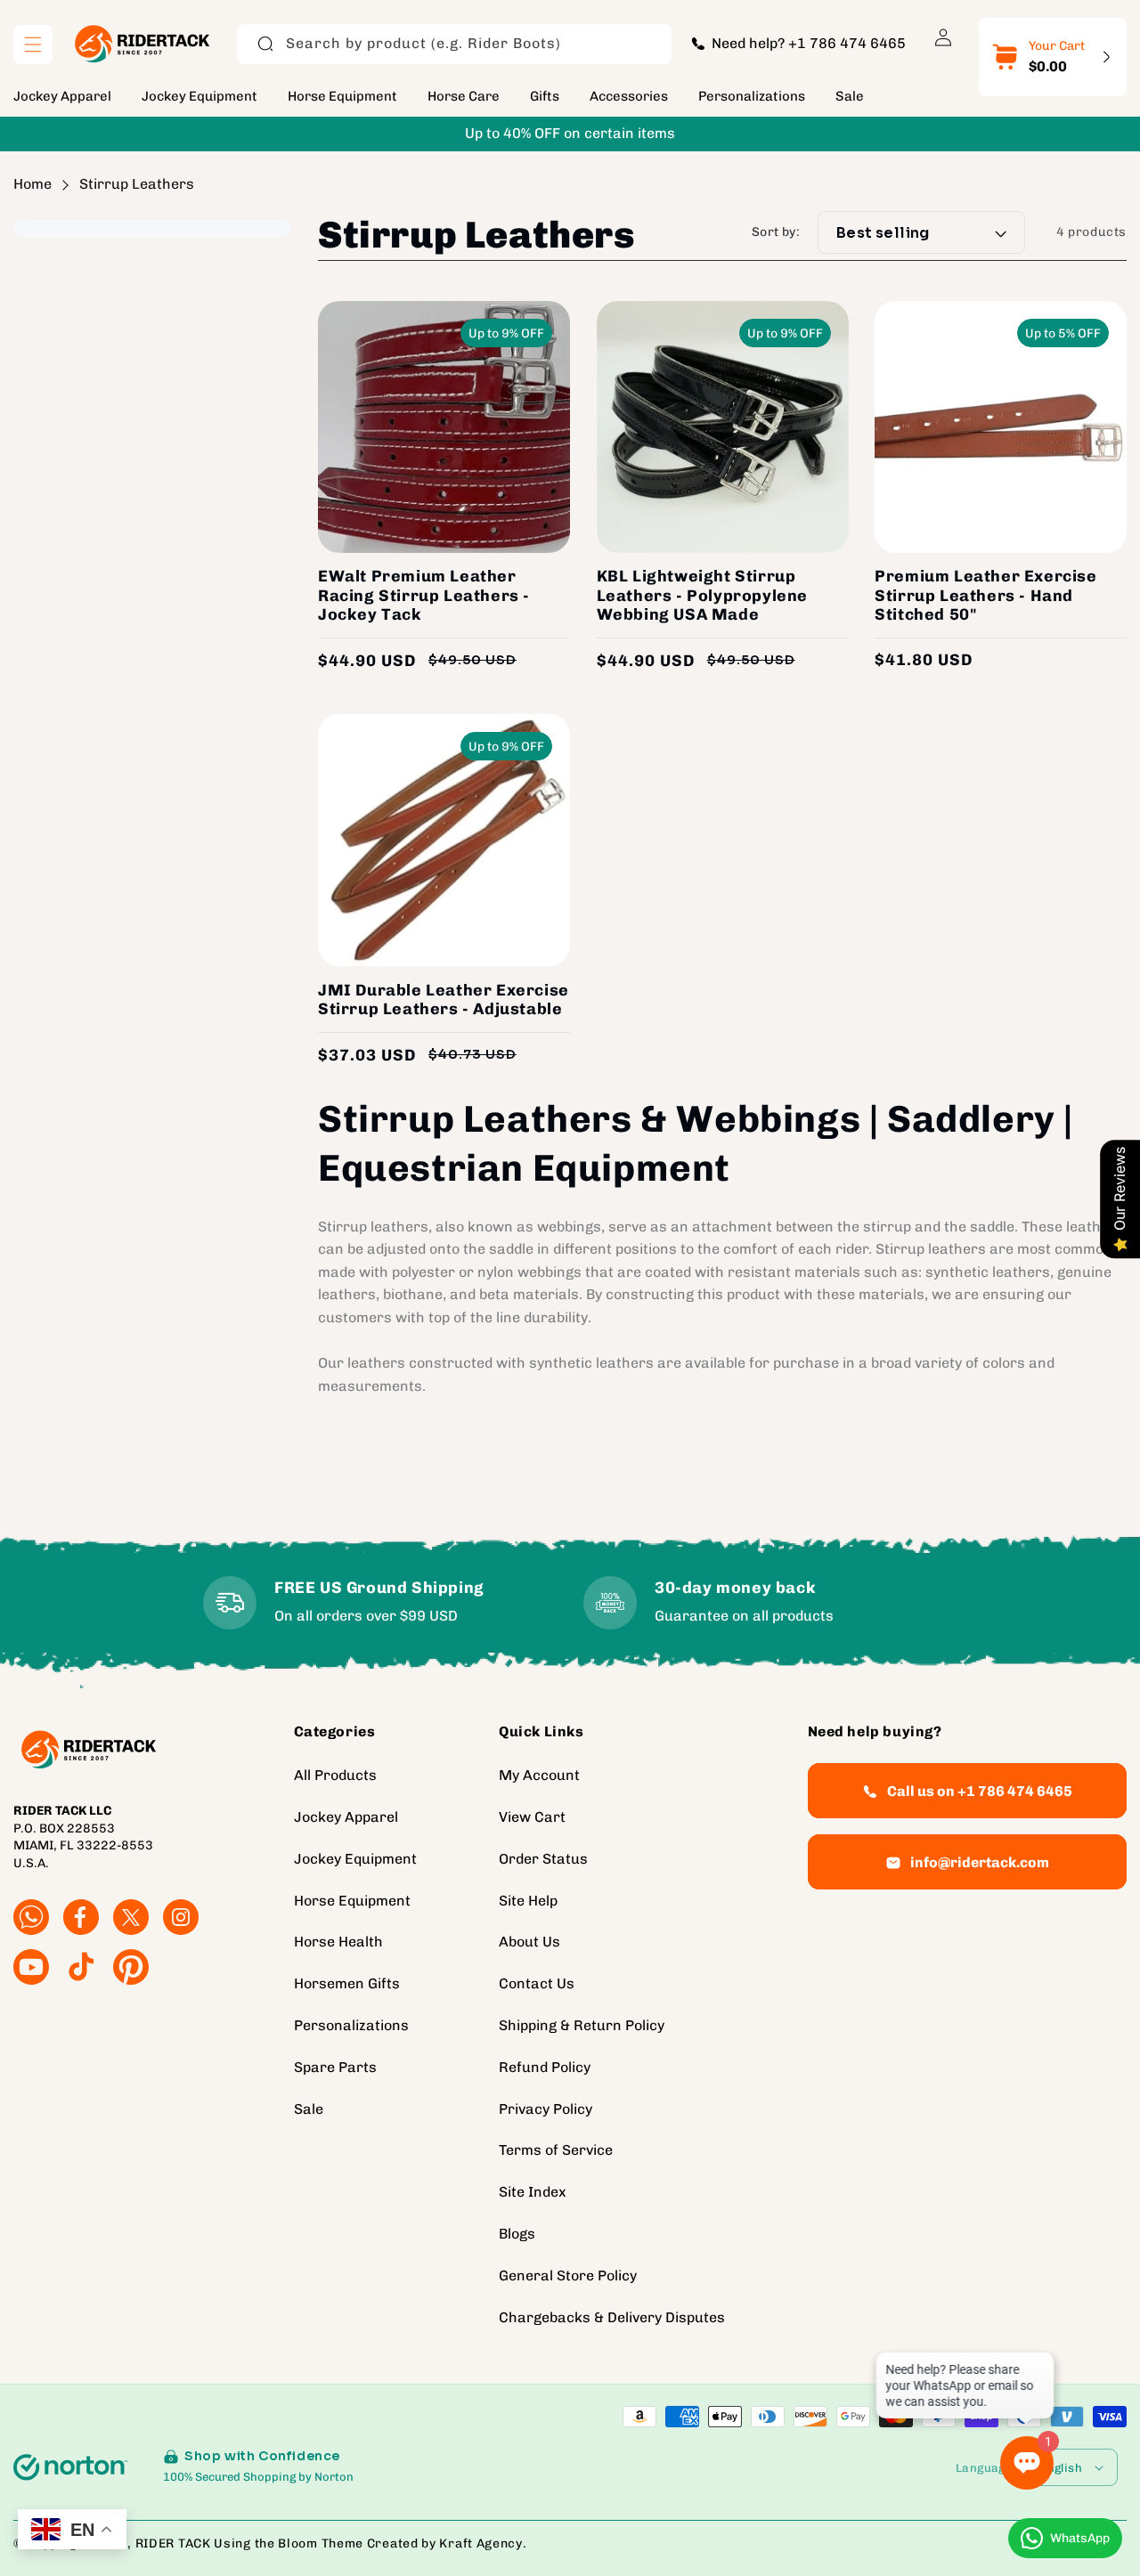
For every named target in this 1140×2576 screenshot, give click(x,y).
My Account (539, 1775)
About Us (529, 1942)
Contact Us (537, 1983)
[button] (33, 45)
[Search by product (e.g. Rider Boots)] (265, 44)
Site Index (533, 2192)
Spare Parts (335, 2067)
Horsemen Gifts (347, 1983)
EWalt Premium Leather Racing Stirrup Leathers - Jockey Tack (424, 596)
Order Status (543, 1859)
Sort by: (776, 233)
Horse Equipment (352, 1901)
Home (33, 184)
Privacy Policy (546, 2109)
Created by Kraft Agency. (447, 2543)
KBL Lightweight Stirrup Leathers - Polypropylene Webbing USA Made (702, 596)
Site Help (528, 1901)
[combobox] (454, 44)
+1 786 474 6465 (847, 43)
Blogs (517, 2234)
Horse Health (338, 1942)
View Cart (532, 1817)
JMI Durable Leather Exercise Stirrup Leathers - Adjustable (444, 1000)
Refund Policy (545, 2067)
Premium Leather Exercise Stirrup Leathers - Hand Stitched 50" (985, 596)
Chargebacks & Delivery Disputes (612, 2317)
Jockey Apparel (346, 1817)
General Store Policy (568, 2275)
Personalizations (351, 2025)
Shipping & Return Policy (582, 2025)
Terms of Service (556, 2150)
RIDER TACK (173, 2543)
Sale (309, 2109)
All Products (335, 1775)
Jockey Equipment (355, 1859)
